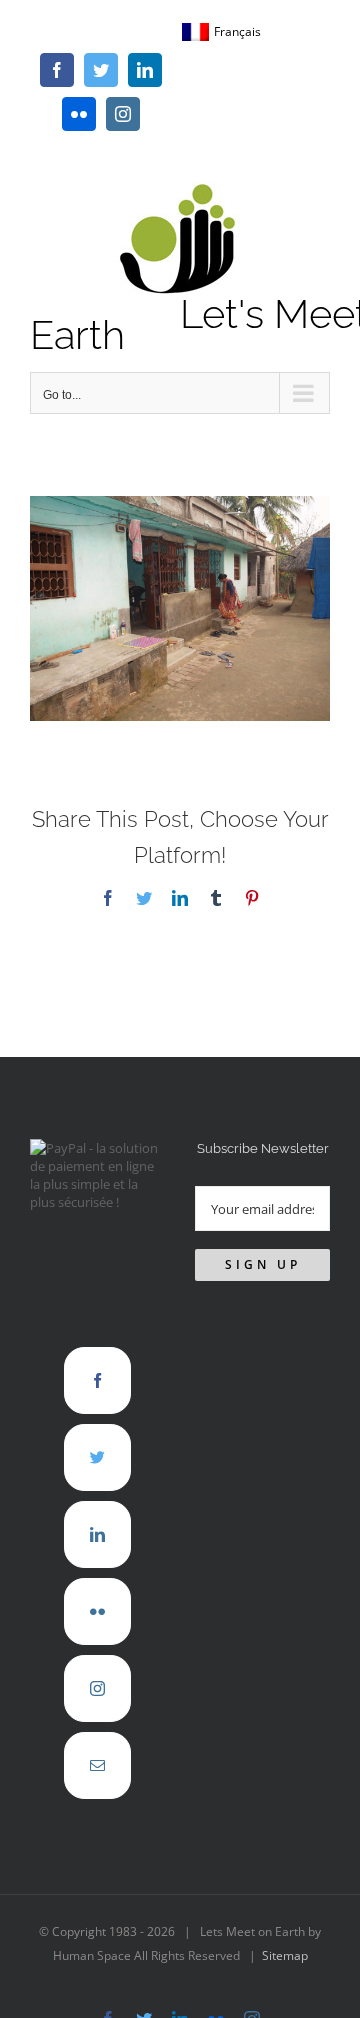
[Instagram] (97, 1688)
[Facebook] (97, 1380)
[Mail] (97, 1765)
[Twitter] (97, 1457)
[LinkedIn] (97, 1534)
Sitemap (285, 1955)
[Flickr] (97, 1611)
